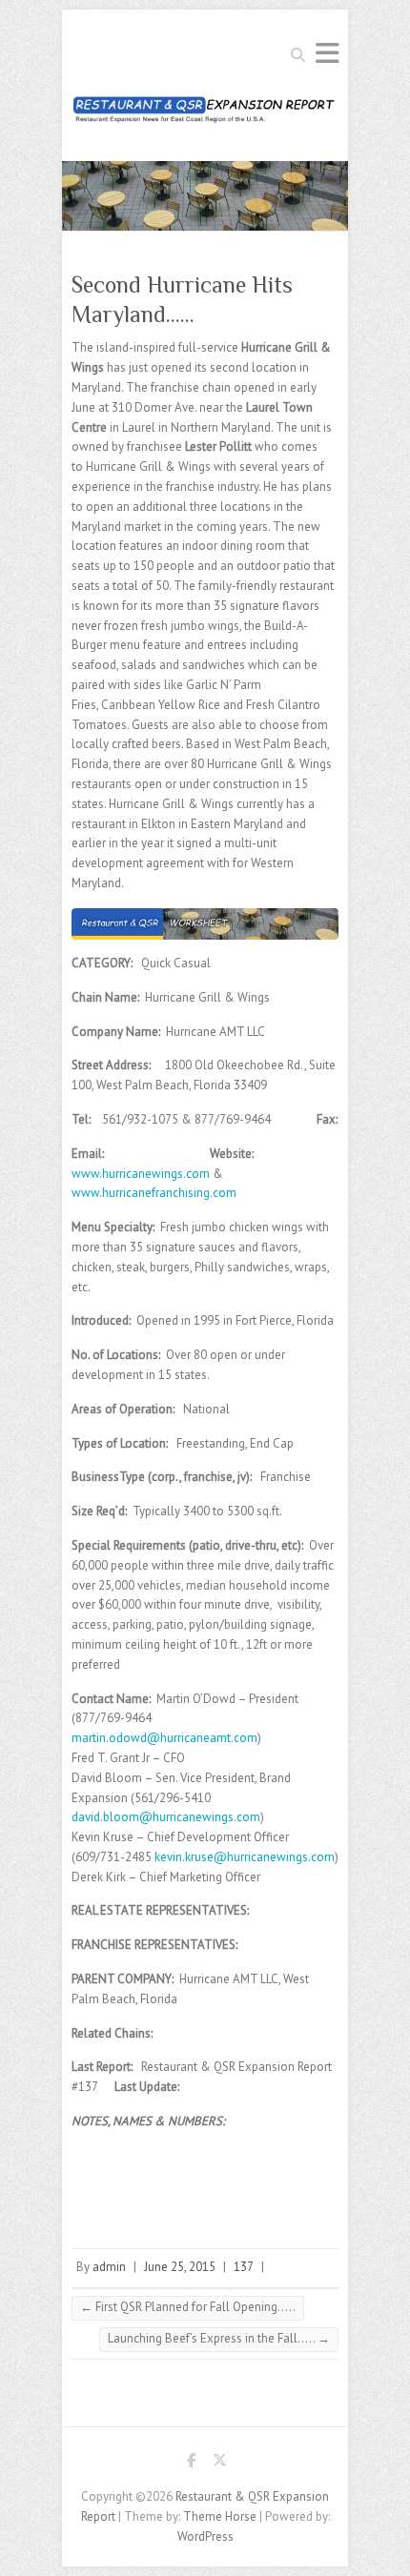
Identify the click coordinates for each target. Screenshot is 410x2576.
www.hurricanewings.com (141, 1174)
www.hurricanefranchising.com (154, 1193)
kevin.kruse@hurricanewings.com (245, 1857)
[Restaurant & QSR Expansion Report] (205, 115)
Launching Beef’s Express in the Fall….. (219, 2338)
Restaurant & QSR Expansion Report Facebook (191, 2464)
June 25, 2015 (180, 2267)
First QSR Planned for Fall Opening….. (188, 2307)
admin (109, 2267)
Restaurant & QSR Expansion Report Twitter (219, 2464)
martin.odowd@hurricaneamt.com (164, 1738)
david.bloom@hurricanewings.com (166, 1817)
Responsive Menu (327, 53)
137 (244, 2267)
